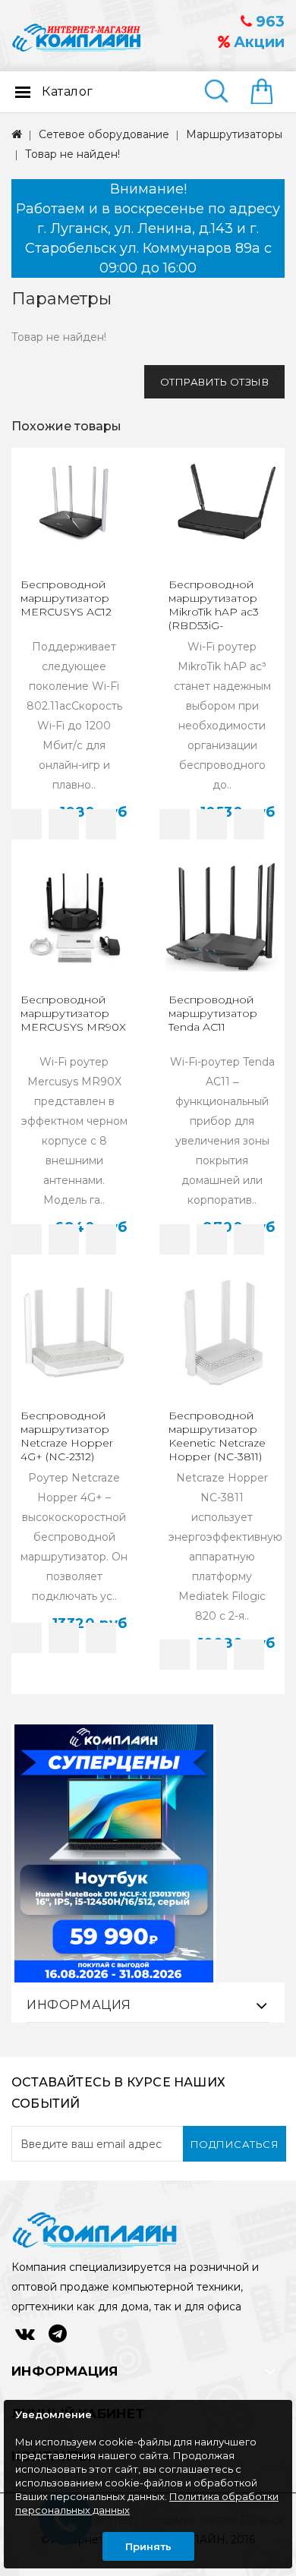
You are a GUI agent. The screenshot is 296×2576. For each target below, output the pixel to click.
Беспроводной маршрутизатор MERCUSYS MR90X (73, 1013)
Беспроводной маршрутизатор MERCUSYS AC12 (66, 598)
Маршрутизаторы (234, 134)
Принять (148, 2546)
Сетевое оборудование (104, 134)
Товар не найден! (72, 154)
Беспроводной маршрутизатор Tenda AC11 (213, 1013)
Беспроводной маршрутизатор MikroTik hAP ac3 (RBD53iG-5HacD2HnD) (214, 612)
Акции (257, 42)
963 (268, 22)
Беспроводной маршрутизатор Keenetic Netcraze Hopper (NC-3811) (217, 1436)
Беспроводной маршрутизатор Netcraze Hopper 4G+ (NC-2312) (67, 1436)
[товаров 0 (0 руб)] (268, 93)
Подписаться (235, 2144)
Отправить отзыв (215, 382)
